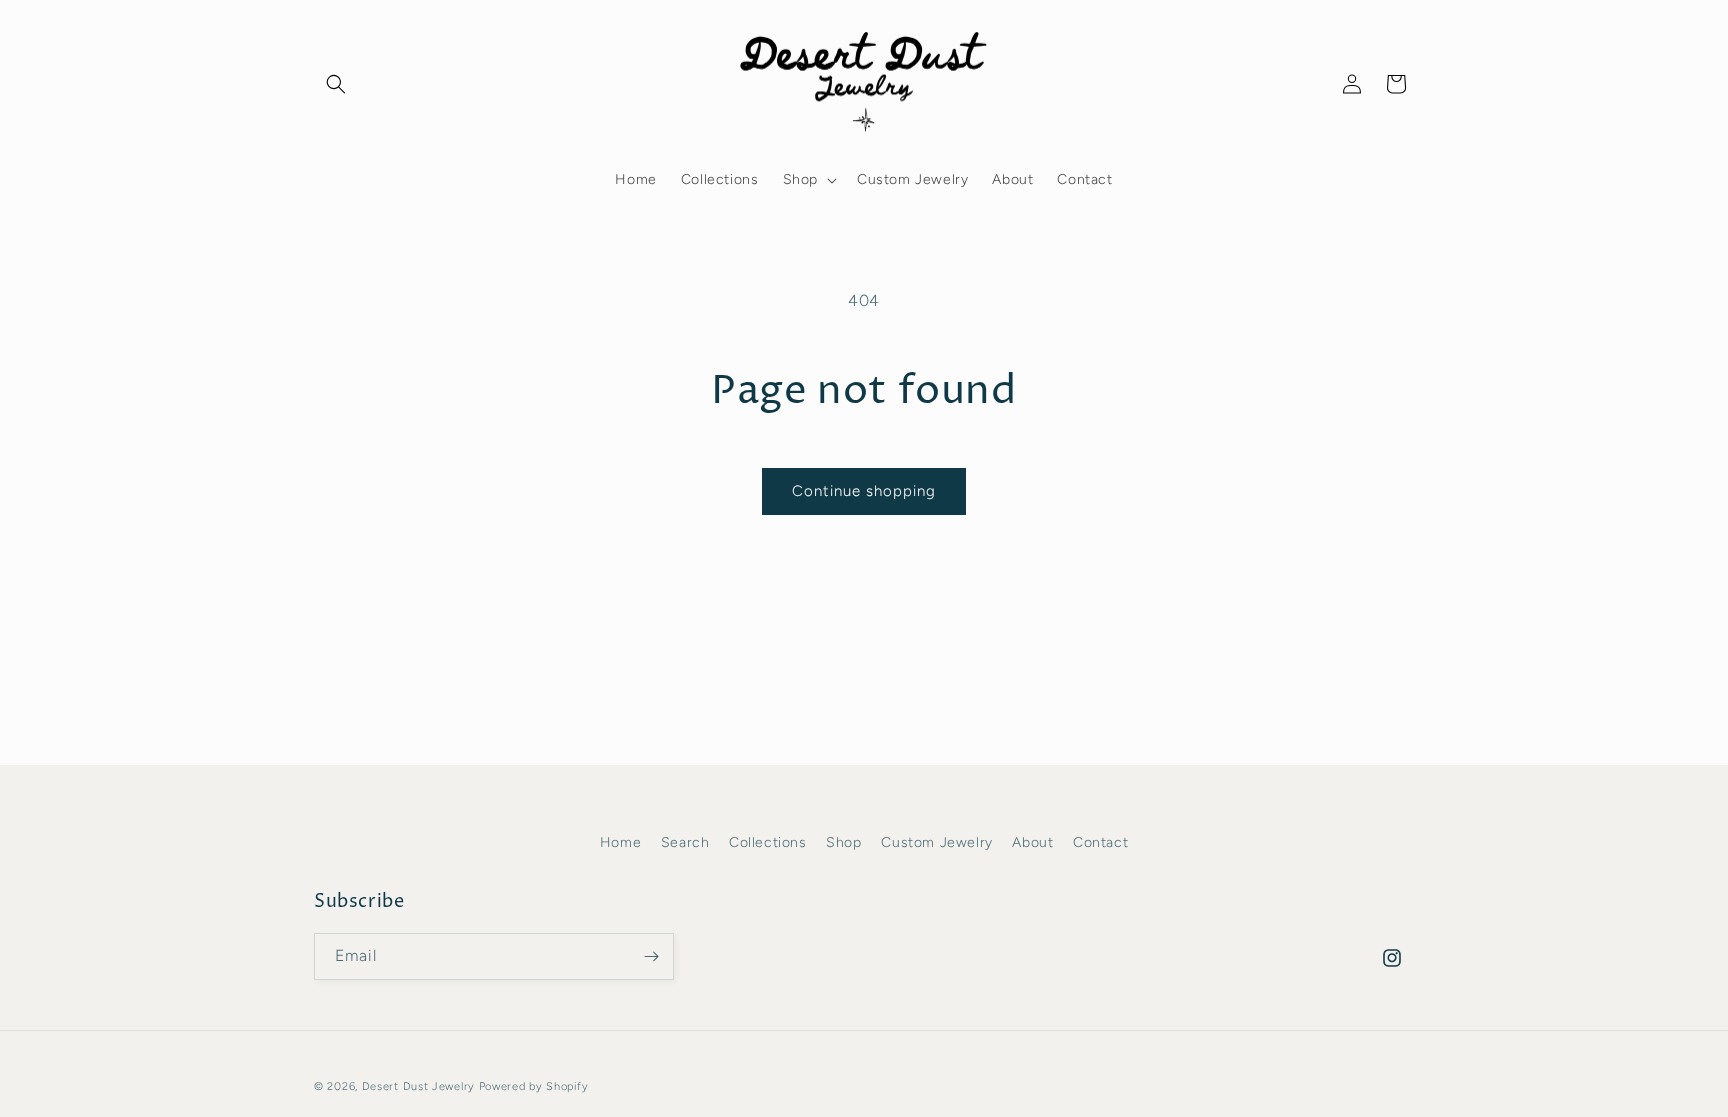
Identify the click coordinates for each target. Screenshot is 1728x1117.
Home (620, 842)
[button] (336, 84)
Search (685, 842)
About (1032, 842)
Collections (768, 842)
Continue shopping (864, 491)
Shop (843, 842)
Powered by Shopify (534, 1086)
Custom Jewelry (936, 842)
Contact (1100, 842)
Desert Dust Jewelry (418, 1086)
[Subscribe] (651, 956)
